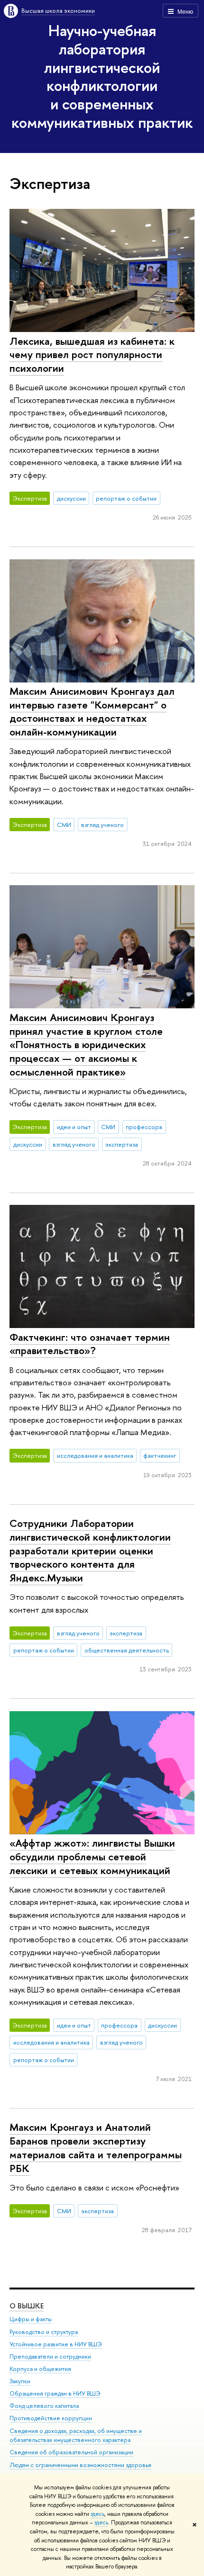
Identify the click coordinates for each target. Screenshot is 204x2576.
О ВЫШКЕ (27, 2306)
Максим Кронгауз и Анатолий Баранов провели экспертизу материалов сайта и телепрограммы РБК (96, 2147)
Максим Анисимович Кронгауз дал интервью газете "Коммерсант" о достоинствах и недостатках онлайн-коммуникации (92, 711)
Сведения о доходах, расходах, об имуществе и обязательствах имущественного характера (76, 2436)
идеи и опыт (74, 1127)
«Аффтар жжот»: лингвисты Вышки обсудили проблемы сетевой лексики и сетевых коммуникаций (92, 1856)
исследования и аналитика (95, 1455)
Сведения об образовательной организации (71, 2452)
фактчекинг (160, 1455)
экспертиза (122, 1144)
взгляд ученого (102, 825)
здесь (97, 2514)
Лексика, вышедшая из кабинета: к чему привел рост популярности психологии (92, 355)
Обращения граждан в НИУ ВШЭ (55, 2393)
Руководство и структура (44, 2332)
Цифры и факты (31, 2319)
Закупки (20, 2381)
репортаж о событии (126, 498)
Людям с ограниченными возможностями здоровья (80, 2465)
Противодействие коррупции (51, 2418)
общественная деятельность (127, 1650)
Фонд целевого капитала (44, 2406)
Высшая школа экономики (58, 10)
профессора (144, 1127)
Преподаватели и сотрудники (50, 2356)
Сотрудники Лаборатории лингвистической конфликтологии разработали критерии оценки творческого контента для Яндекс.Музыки (90, 1550)
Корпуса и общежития (40, 2369)
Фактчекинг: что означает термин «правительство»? (90, 1344)
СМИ (64, 825)
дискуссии (71, 498)
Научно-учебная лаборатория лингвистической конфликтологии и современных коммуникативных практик (102, 76)
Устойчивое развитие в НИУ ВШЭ (56, 2344)
